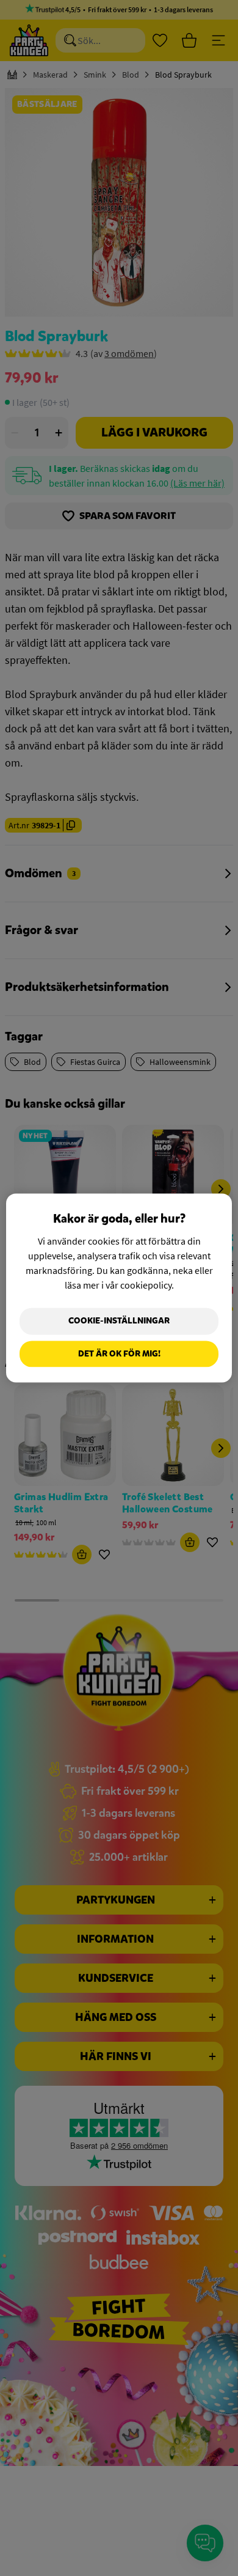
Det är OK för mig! (119, 1354)
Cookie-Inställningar (119, 1321)
